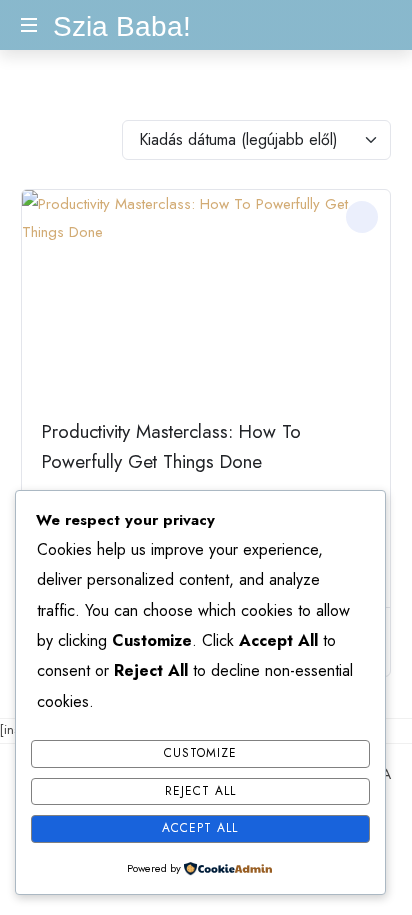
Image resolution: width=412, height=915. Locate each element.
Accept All (200, 828)
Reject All (200, 791)
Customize (200, 753)
